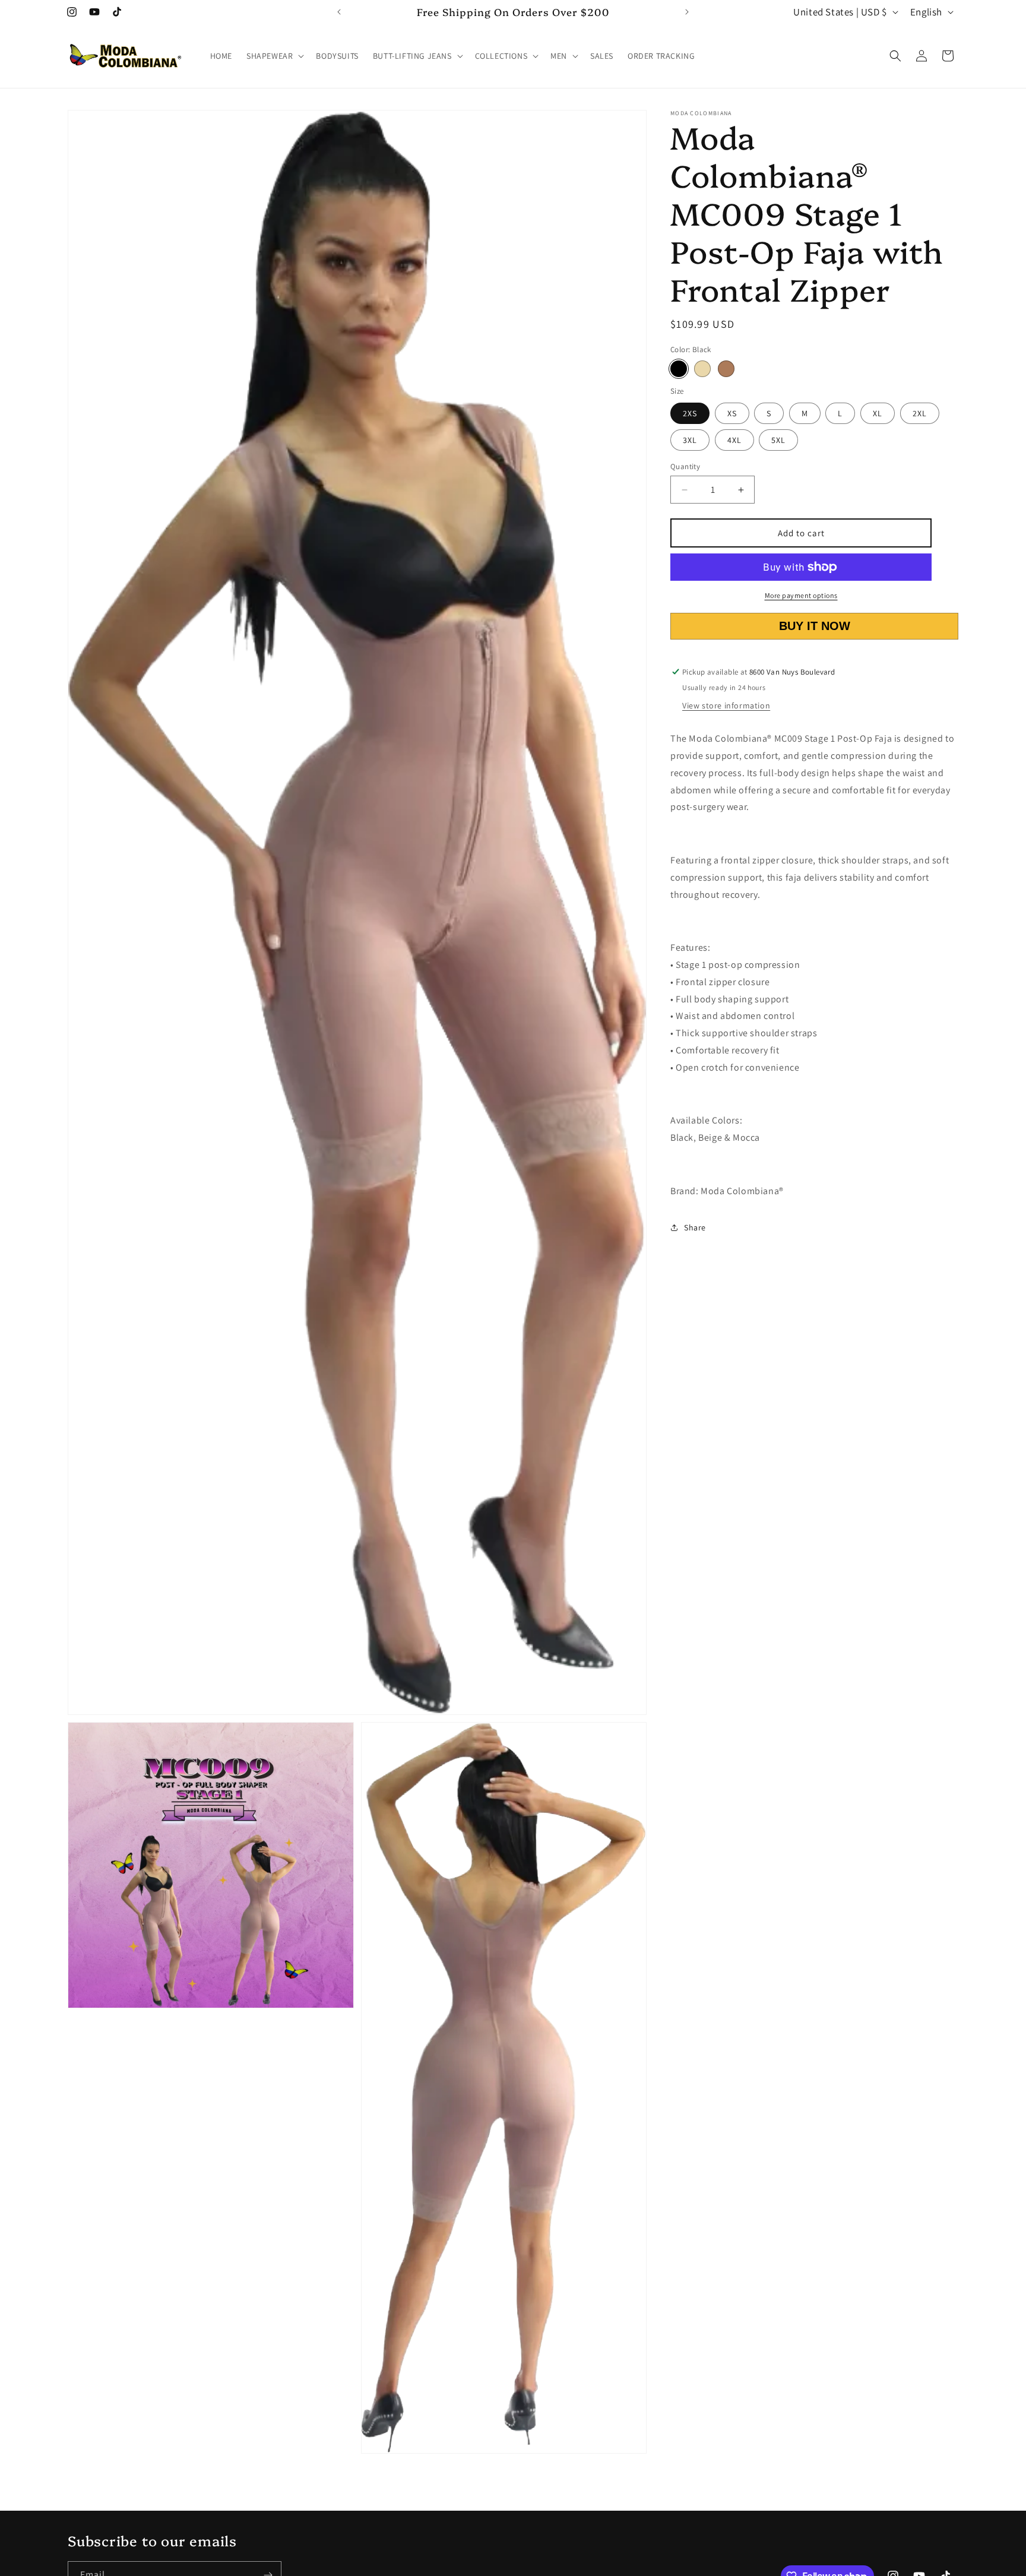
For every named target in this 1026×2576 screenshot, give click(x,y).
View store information (726, 705)
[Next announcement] (687, 12)
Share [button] (695, 1227)
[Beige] (702, 369)
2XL (920, 413)
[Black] (679, 369)
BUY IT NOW (815, 626)
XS (732, 413)
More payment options (801, 595)
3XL (690, 440)
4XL (734, 440)
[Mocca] (726, 369)
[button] (274, 56)
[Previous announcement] (339, 12)
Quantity (685, 466)
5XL (778, 440)
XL (878, 413)
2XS (690, 413)
